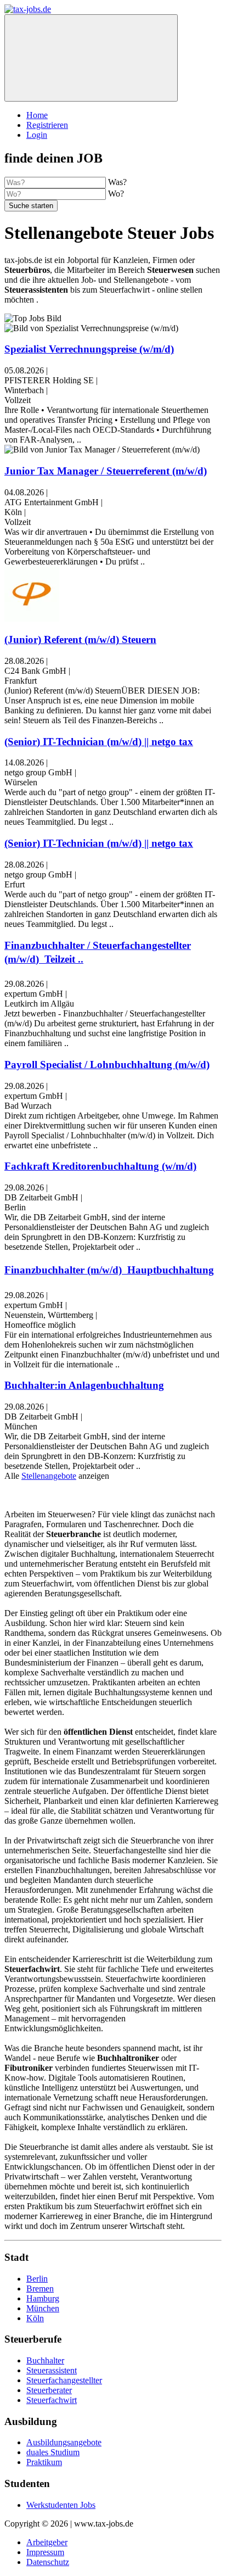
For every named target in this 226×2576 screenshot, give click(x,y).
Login (37, 135)
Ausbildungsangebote (64, 2442)
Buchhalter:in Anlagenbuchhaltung (84, 1385)
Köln (35, 2318)
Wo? (116, 194)
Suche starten (31, 206)
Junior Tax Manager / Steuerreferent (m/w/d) (106, 471)
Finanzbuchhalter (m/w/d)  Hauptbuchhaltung (109, 1270)
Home (37, 115)
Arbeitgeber (47, 2542)
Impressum (45, 2552)
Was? (117, 182)
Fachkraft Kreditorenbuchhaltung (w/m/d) (100, 1166)
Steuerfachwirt (52, 2400)
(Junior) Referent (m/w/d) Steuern (80, 639)
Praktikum (44, 2462)
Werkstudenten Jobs (61, 2505)
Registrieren (47, 125)
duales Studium (53, 2452)
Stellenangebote (49, 1476)
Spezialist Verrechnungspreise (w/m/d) (89, 349)
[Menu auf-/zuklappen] (91, 58)
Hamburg (43, 2298)
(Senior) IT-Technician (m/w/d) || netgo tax (99, 742)
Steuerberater (49, 2390)
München (43, 2308)
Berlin (37, 2279)
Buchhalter (45, 2360)
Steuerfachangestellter (64, 2380)
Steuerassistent (52, 2370)
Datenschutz (48, 2562)
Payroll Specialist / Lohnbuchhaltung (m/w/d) (107, 1065)
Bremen (40, 2289)
